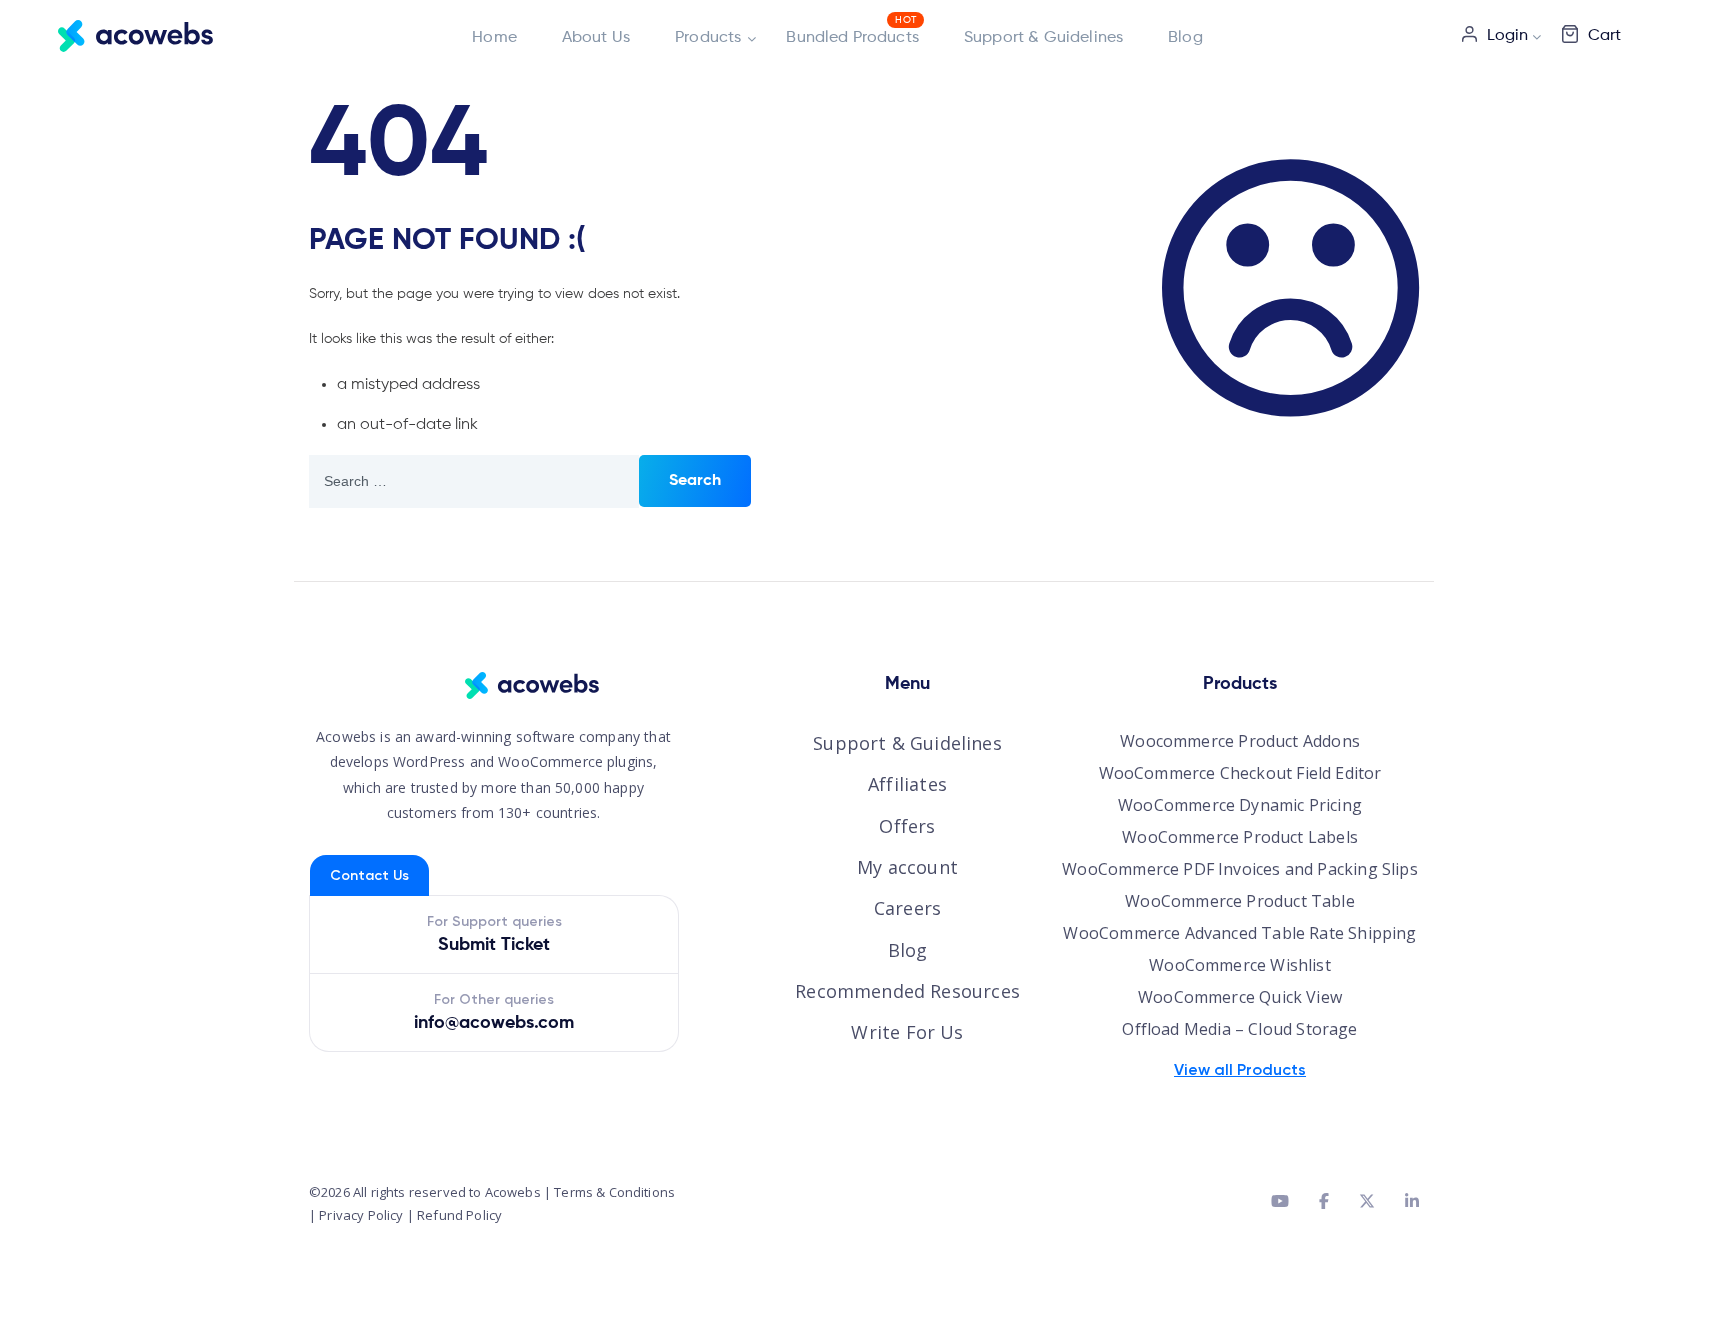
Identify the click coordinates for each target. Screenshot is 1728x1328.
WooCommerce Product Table (1240, 901)
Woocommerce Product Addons (1240, 741)
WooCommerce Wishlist (1240, 965)
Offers (907, 826)
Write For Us (907, 1032)
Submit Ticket (494, 945)
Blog (1185, 38)
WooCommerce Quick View (1240, 997)
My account (907, 867)
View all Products (1240, 1069)
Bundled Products (852, 38)
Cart (1604, 36)
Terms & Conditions (614, 1192)
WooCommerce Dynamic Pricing (1240, 805)
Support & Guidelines (1043, 38)
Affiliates (907, 784)
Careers (907, 908)
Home (494, 38)
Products (708, 38)
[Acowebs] (135, 35)
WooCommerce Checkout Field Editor (1240, 773)
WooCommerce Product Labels (1240, 837)
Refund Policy (459, 1215)
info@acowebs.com (494, 1023)
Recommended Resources (907, 991)
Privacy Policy (361, 1215)
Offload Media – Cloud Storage (1239, 1029)
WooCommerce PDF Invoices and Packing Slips (1240, 869)
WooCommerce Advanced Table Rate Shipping (1239, 933)
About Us (596, 38)
